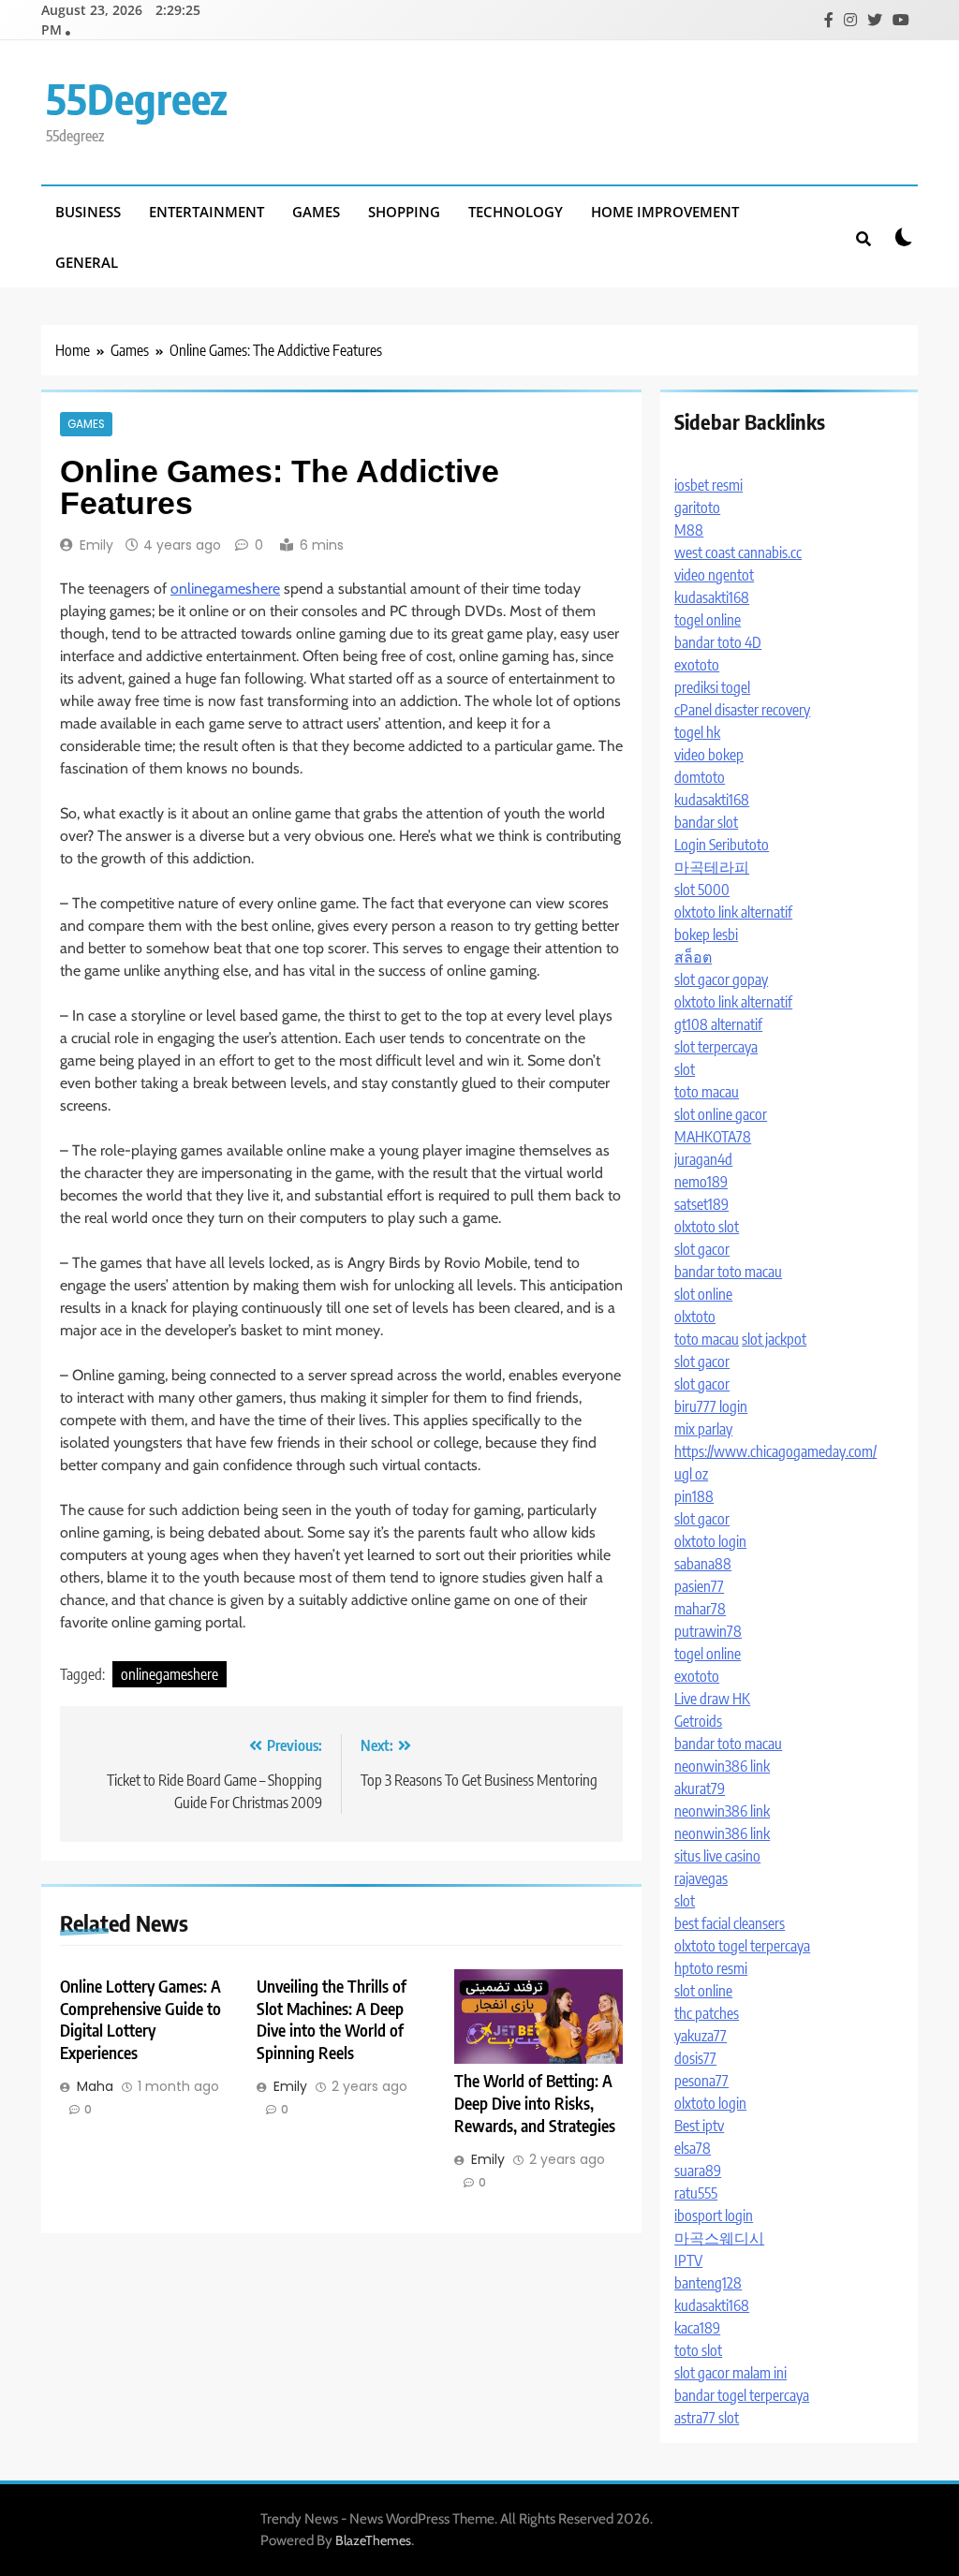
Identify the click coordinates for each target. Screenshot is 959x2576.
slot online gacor (721, 1114)
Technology (516, 212)
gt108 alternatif (718, 1024)
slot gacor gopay (721, 979)
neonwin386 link (722, 1766)
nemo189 (701, 1182)
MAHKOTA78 (713, 1137)
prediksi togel (712, 687)
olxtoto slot (707, 1227)
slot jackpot (774, 1339)
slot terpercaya (716, 1047)
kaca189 (697, 2328)
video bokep (709, 755)
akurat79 (700, 1788)
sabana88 (703, 1564)
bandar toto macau (728, 1272)
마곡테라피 (712, 867)
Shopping (404, 212)
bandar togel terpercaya (742, 2395)
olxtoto (695, 1317)
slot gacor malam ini (730, 2373)
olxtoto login (710, 1541)
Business (88, 212)
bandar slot (706, 822)
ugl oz (691, 1474)
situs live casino (717, 1856)
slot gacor (702, 1249)
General (87, 262)
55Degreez (137, 98)
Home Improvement (665, 212)
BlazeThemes (373, 2540)
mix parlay (703, 1429)
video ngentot (714, 575)
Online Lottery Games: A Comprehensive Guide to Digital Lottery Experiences (140, 2020)
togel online (708, 620)
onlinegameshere (225, 589)
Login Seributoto (722, 845)
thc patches (707, 2013)
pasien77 (699, 1586)
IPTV (688, 2260)
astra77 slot (707, 2418)
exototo (697, 665)
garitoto (697, 508)
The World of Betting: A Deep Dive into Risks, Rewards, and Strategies (535, 2103)
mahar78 (700, 1609)
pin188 (694, 1496)
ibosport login (714, 2215)
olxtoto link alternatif (733, 912)
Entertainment (207, 212)
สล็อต (693, 957)
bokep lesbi (706, 935)
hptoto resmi (711, 1968)
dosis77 (695, 2058)
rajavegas (701, 1878)
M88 (689, 530)
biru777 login (711, 1406)
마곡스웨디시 (719, 2238)
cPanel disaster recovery (742, 710)
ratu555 (696, 2193)
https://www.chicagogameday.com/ (775, 1451)
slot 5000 (702, 890)
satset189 (701, 1204)
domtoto (700, 777)
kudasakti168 (712, 597)
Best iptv (699, 2126)
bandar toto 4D (718, 642)
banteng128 (708, 2283)
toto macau (707, 1092)
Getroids (698, 1721)
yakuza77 (701, 2036)
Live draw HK (712, 1699)
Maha (95, 2086)
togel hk (697, 732)
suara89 (698, 2171)
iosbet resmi (708, 485)
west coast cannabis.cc (738, 552)
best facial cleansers (730, 1923)
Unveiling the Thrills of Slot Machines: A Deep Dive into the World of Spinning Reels (332, 2020)
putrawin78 (708, 1631)
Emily (96, 545)
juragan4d (703, 1159)
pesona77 (701, 2081)
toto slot (698, 2350)
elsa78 (693, 2148)
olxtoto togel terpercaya (742, 1946)
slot (685, 1069)
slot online (703, 1294)
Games (316, 212)
